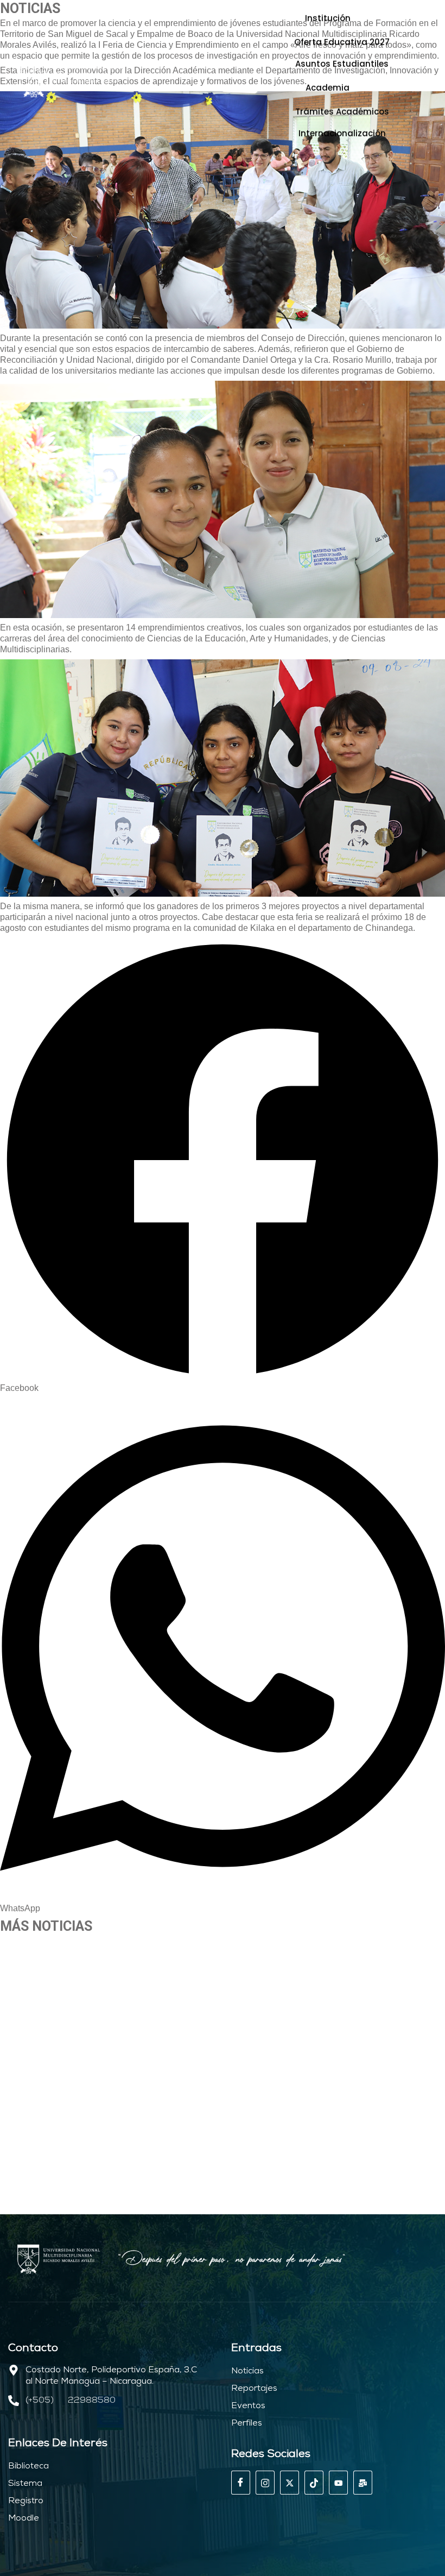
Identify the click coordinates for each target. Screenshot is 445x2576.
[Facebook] (241, 2483)
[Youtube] (338, 2483)
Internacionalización (342, 133)
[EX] (290, 2483)
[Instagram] (265, 2483)
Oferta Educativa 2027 (342, 42)
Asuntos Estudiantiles (342, 64)
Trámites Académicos (342, 112)
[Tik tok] (314, 2483)
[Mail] (363, 2483)
